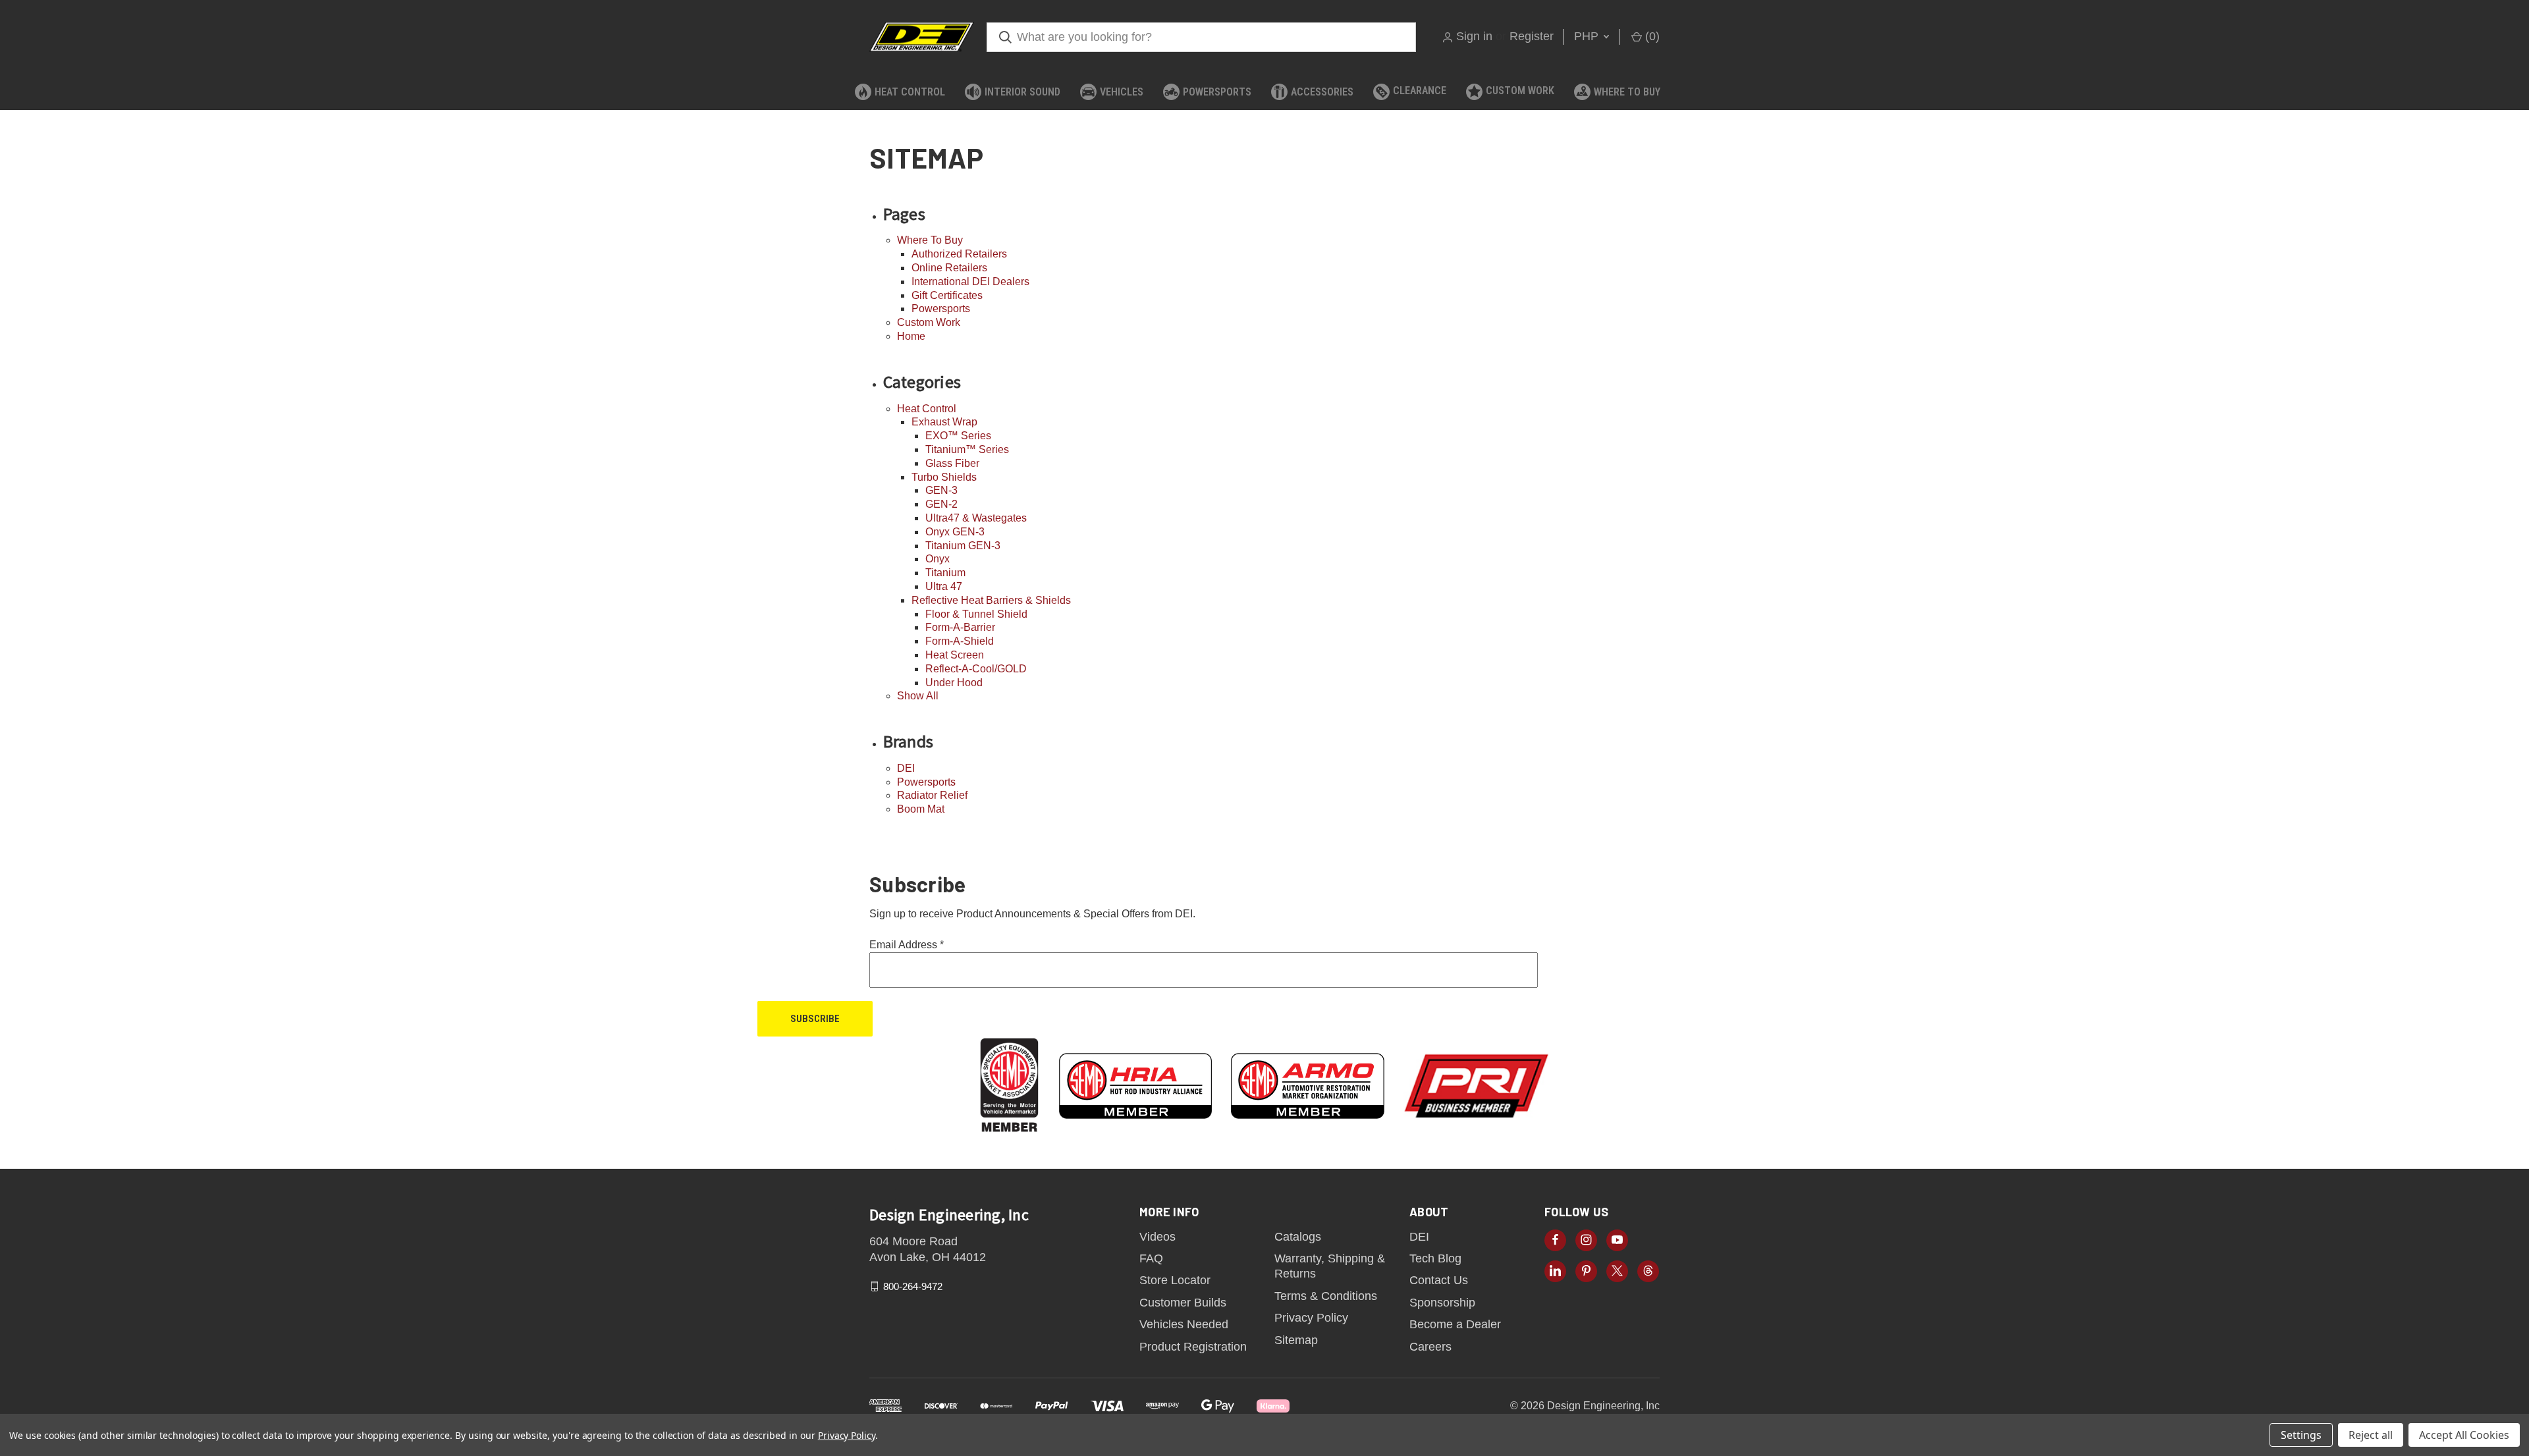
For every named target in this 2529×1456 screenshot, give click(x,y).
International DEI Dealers (970, 282)
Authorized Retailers (959, 254)
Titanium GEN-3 (963, 546)
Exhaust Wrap (944, 422)
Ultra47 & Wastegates (976, 518)
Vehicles (1122, 92)
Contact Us (1439, 1280)
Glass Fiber (952, 463)
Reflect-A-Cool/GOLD (976, 669)
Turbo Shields (944, 477)
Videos (1157, 1237)
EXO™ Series (958, 436)
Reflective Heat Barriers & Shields (991, 600)
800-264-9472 (913, 1286)
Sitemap (1296, 1340)
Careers (1430, 1347)
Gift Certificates (947, 295)
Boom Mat (921, 809)
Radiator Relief (932, 795)
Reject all (2371, 1435)
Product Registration (1193, 1347)
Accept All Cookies (2464, 1435)
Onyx (938, 559)
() (1651, 36)
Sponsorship (1442, 1303)
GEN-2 (941, 504)
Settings (2301, 1435)
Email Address (907, 945)
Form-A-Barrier (960, 627)
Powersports (1217, 92)
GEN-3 (941, 490)
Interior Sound (1022, 92)
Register (1532, 36)
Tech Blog (1435, 1258)
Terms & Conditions (1326, 1296)
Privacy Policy (1311, 1318)
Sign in (1474, 36)
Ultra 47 (944, 586)
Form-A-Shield (960, 641)
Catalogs (1298, 1237)
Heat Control (910, 92)
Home (911, 336)
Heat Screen (955, 655)
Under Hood (954, 683)
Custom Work (1520, 91)
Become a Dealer (1455, 1324)
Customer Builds (1183, 1303)
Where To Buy (1627, 92)
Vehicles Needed (1184, 1324)
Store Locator (1175, 1280)
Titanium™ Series (967, 449)
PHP (1588, 36)
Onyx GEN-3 (955, 532)
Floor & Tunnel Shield (976, 614)
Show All (918, 696)
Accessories (1322, 92)
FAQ (1151, 1258)
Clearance (1420, 91)
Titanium (945, 573)
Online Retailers (949, 268)
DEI (906, 768)
